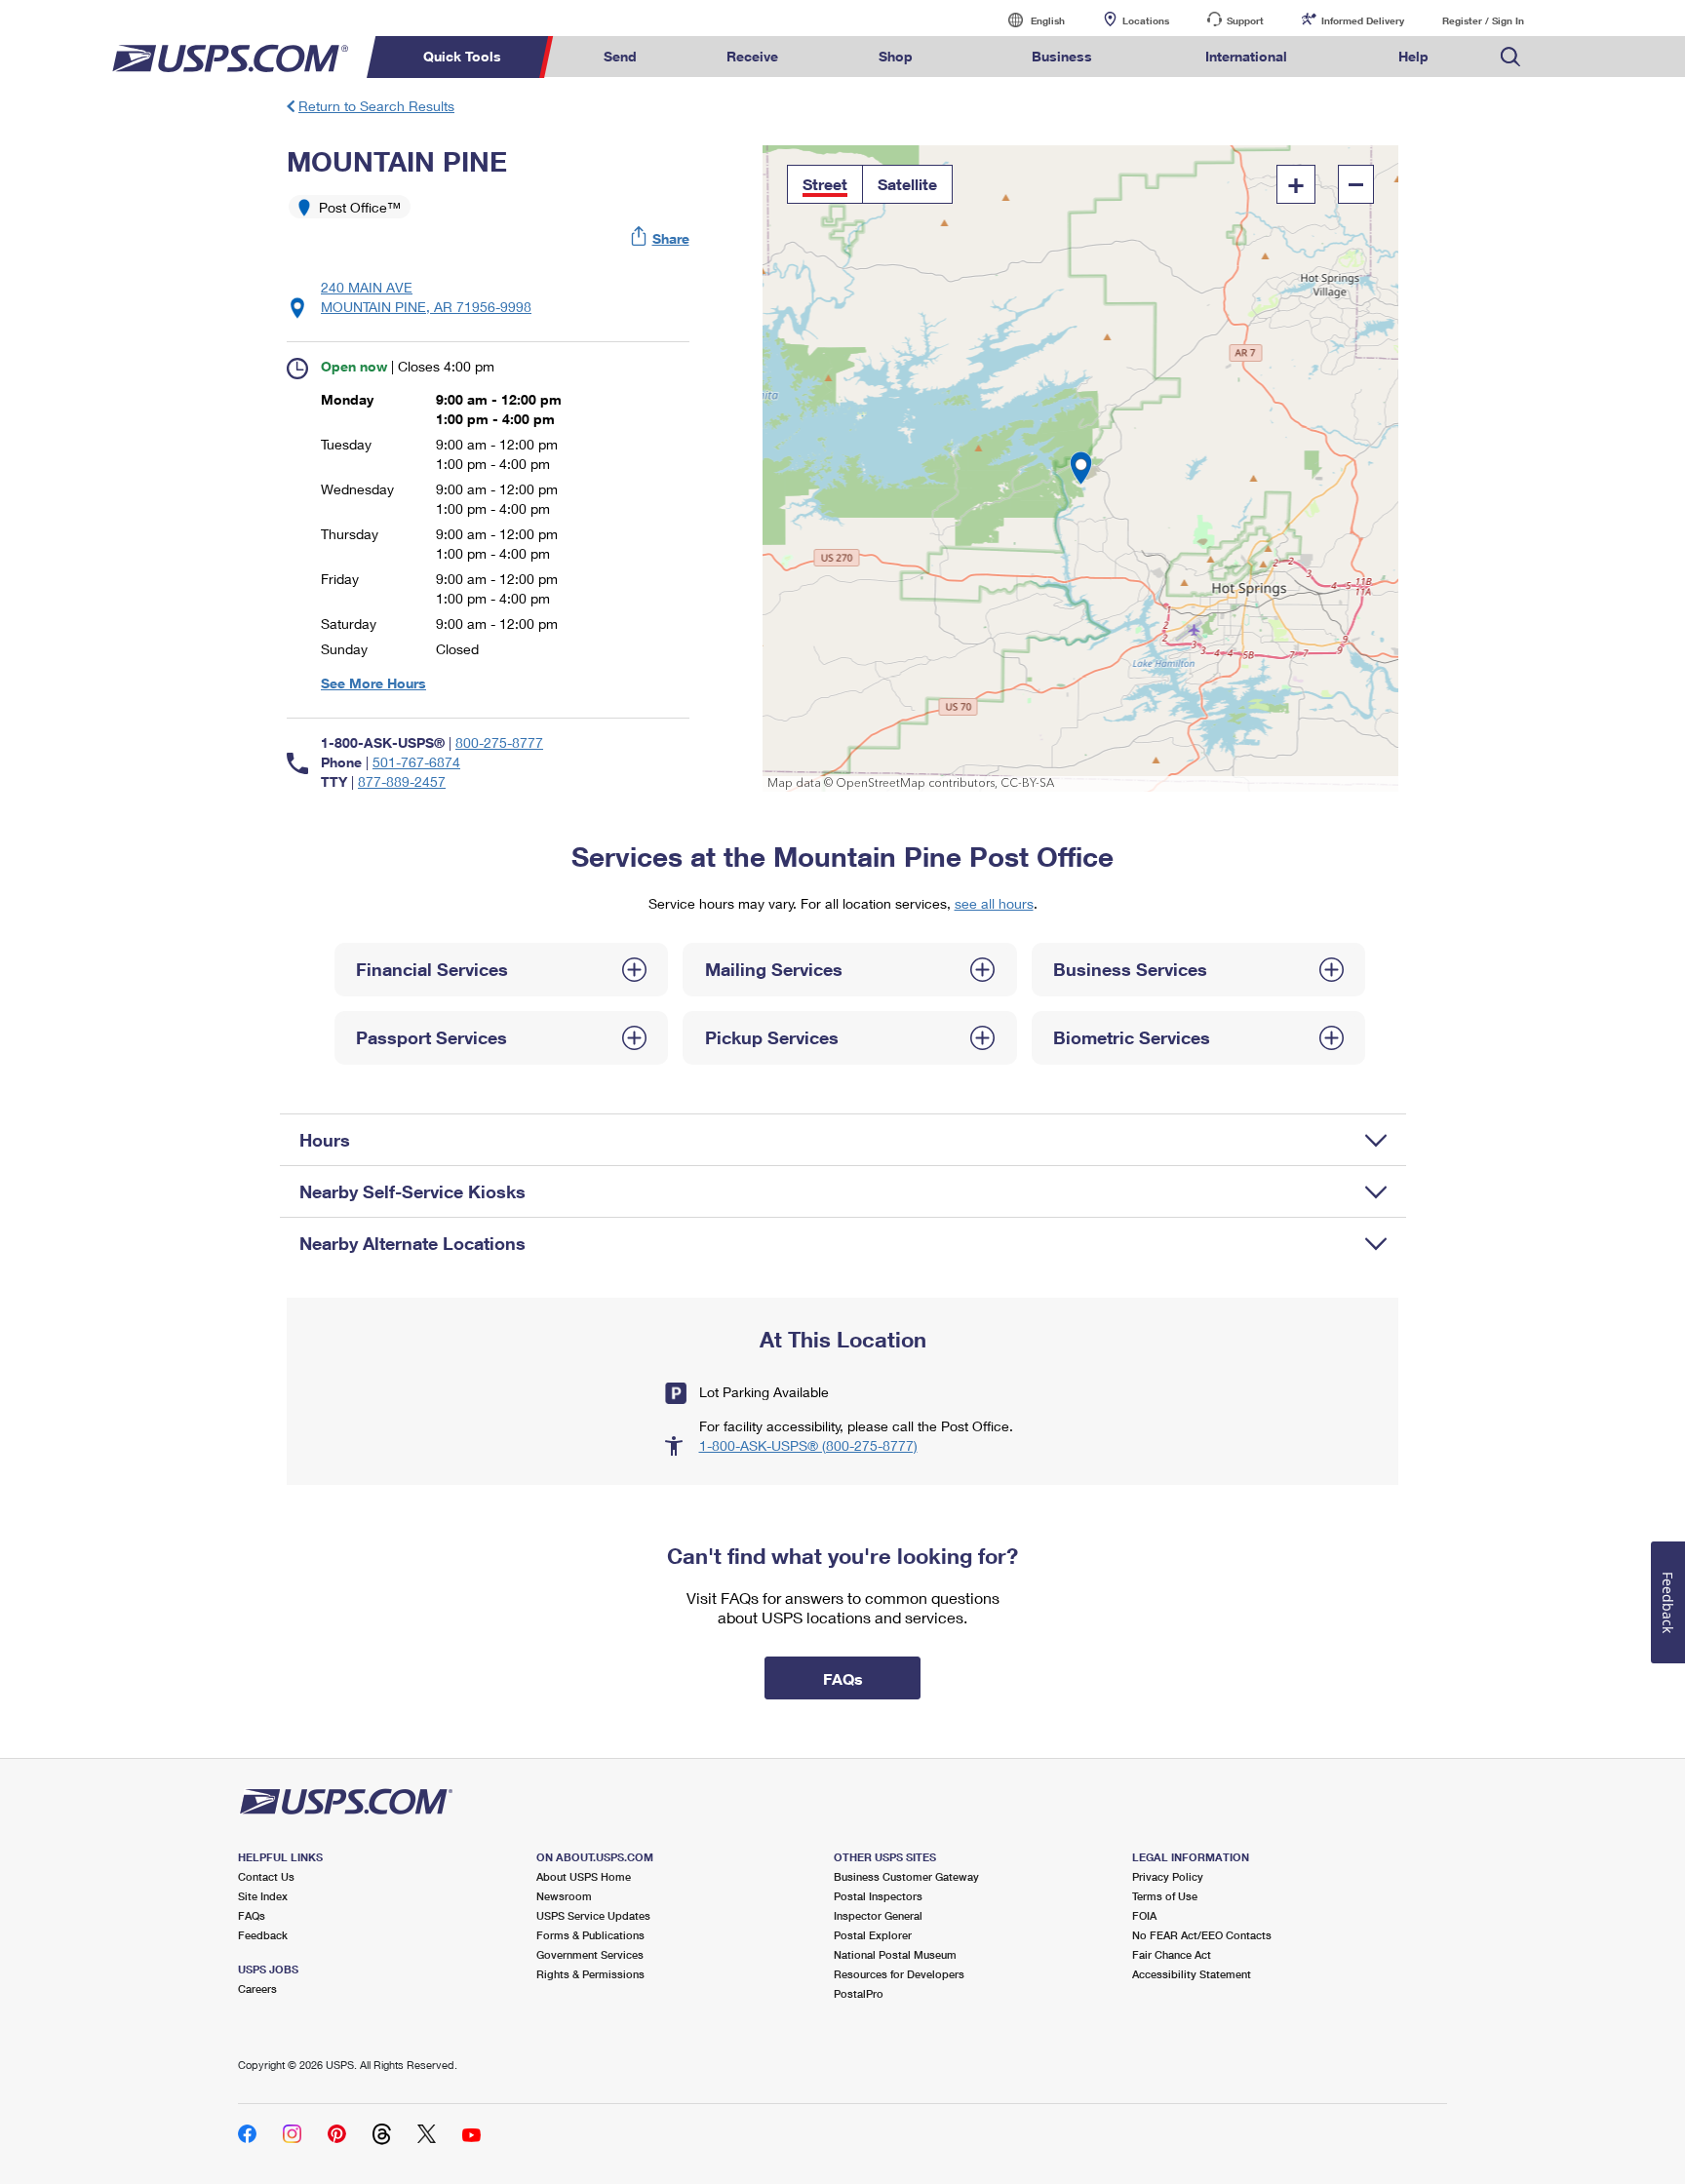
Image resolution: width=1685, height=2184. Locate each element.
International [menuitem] (1246, 56)
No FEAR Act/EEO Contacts (1202, 1935)
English (1028, 20)
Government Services (590, 1954)
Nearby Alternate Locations (412, 1243)
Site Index (263, 1896)
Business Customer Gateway (906, 1876)
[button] (661, 238)
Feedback (263, 1935)
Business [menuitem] (1062, 56)
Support (1245, 20)
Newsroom (564, 1896)
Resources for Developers (899, 1974)
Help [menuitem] (1413, 56)
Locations (1146, 20)
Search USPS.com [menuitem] (1510, 57)
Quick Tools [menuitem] (462, 56)
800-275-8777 (499, 742)
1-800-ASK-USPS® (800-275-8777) (808, 1445)
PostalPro (859, 1993)
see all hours (994, 903)
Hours (325, 1140)
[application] (1081, 468)
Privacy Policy (1168, 1876)
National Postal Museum (895, 1954)
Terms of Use (1165, 1896)
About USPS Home (584, 1876)
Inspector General (878, 1915)
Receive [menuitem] (752, 56)
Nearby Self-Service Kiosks (412, 1191)
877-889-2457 (402, 781)
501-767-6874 (416, 762)
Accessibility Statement (1192, 1974)
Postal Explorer (873, 1935)
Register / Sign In (1483, 20)
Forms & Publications (590, 1935)
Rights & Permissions (590, 1974)
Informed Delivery (1363, 20)
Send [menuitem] (620, 56)
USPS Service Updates (593, 1915)
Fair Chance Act (1172, 1954)
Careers (257, 1989)
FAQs (252, 1915)
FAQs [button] (843, 1678)
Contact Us (266, 1876)
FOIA (1144, 1915)
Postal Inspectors (878, 1896)
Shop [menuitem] (896, 56)
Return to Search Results (376, 106)
